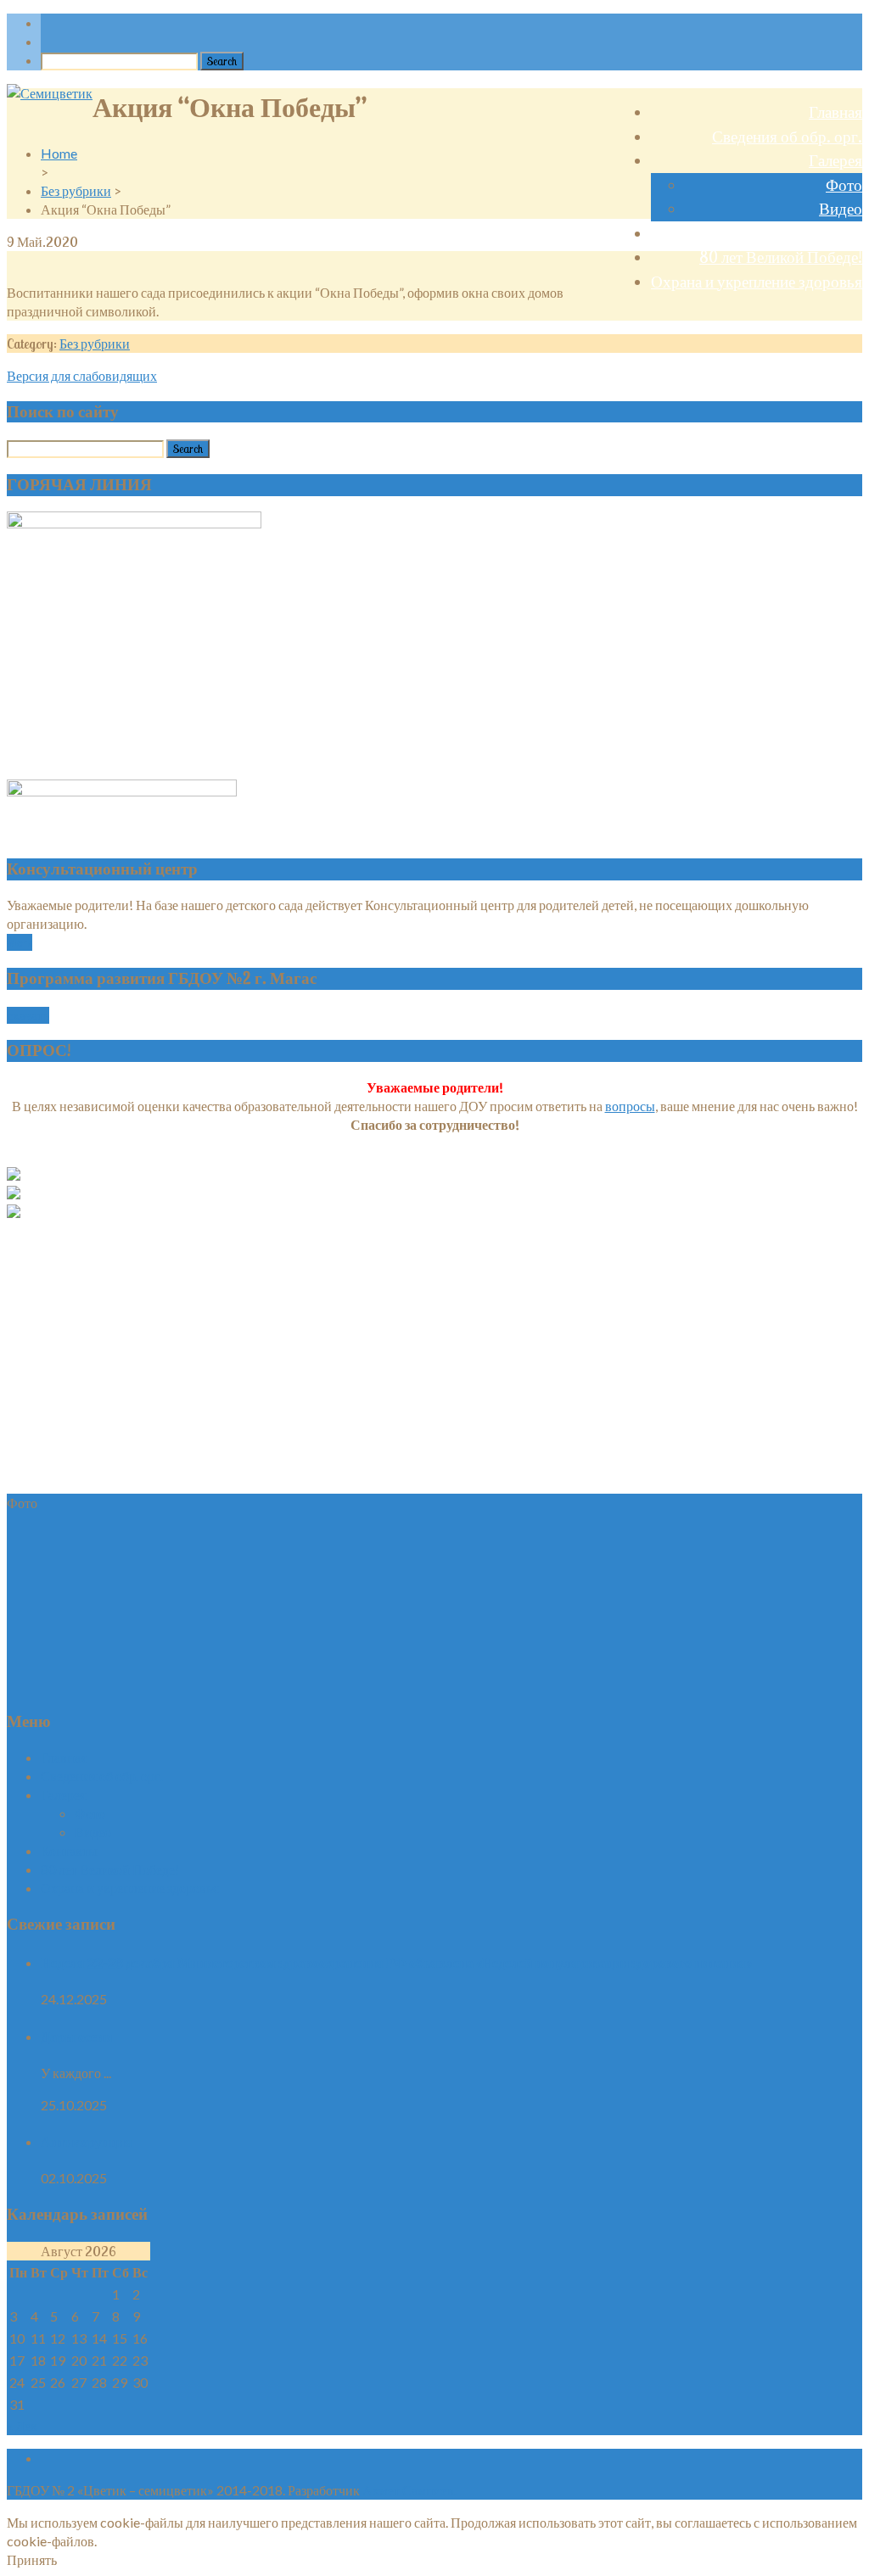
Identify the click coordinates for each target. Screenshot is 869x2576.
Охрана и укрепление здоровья (757, 282)
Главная (835, 112)
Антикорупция (87, 2141)
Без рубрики (76, 190)
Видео (841, 209)
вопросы (630, 1106)
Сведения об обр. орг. (787, 137)
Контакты (829, 233)
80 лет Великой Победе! (781, 257)
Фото (844, 185)
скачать (28, 1015)
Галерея (835, 160)
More (20, 942)
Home (59, 153)
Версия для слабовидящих (82, 375)
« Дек (22, 2425)
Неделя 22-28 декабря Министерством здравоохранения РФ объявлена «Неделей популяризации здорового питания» (397, 1962)
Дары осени (76, 2036)
